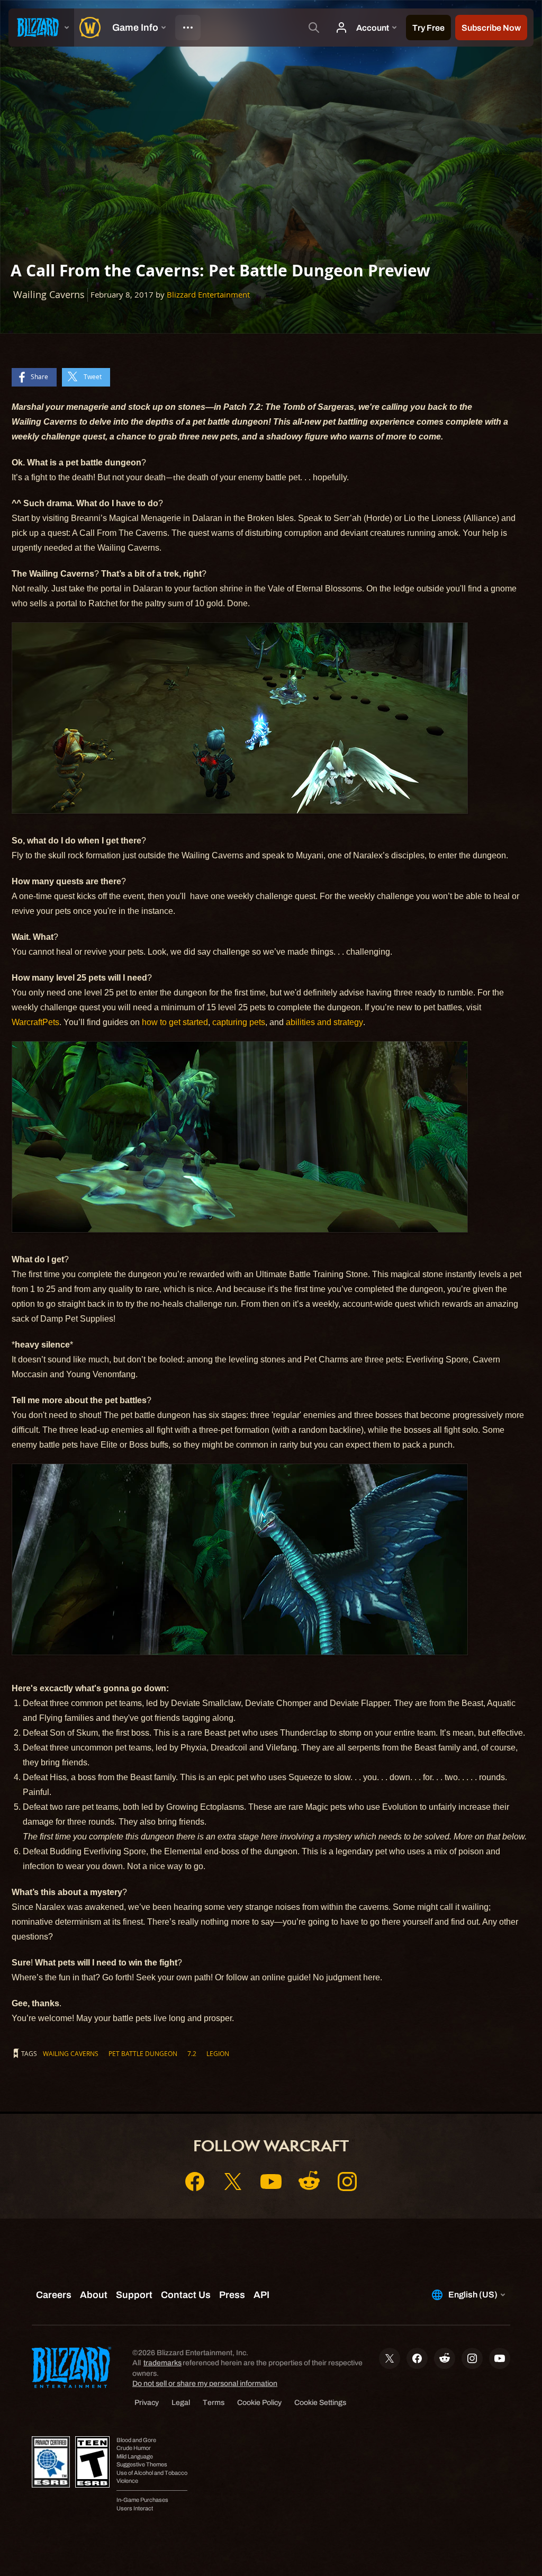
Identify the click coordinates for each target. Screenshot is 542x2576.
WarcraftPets (35, 1022)
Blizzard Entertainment (208, 295)
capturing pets (239, 1022)
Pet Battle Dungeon (143, 2053)
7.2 (192, 2053)
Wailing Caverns (71, 2053)
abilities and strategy (324, 1022)
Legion (218, 2053)
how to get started (175, 1022)
